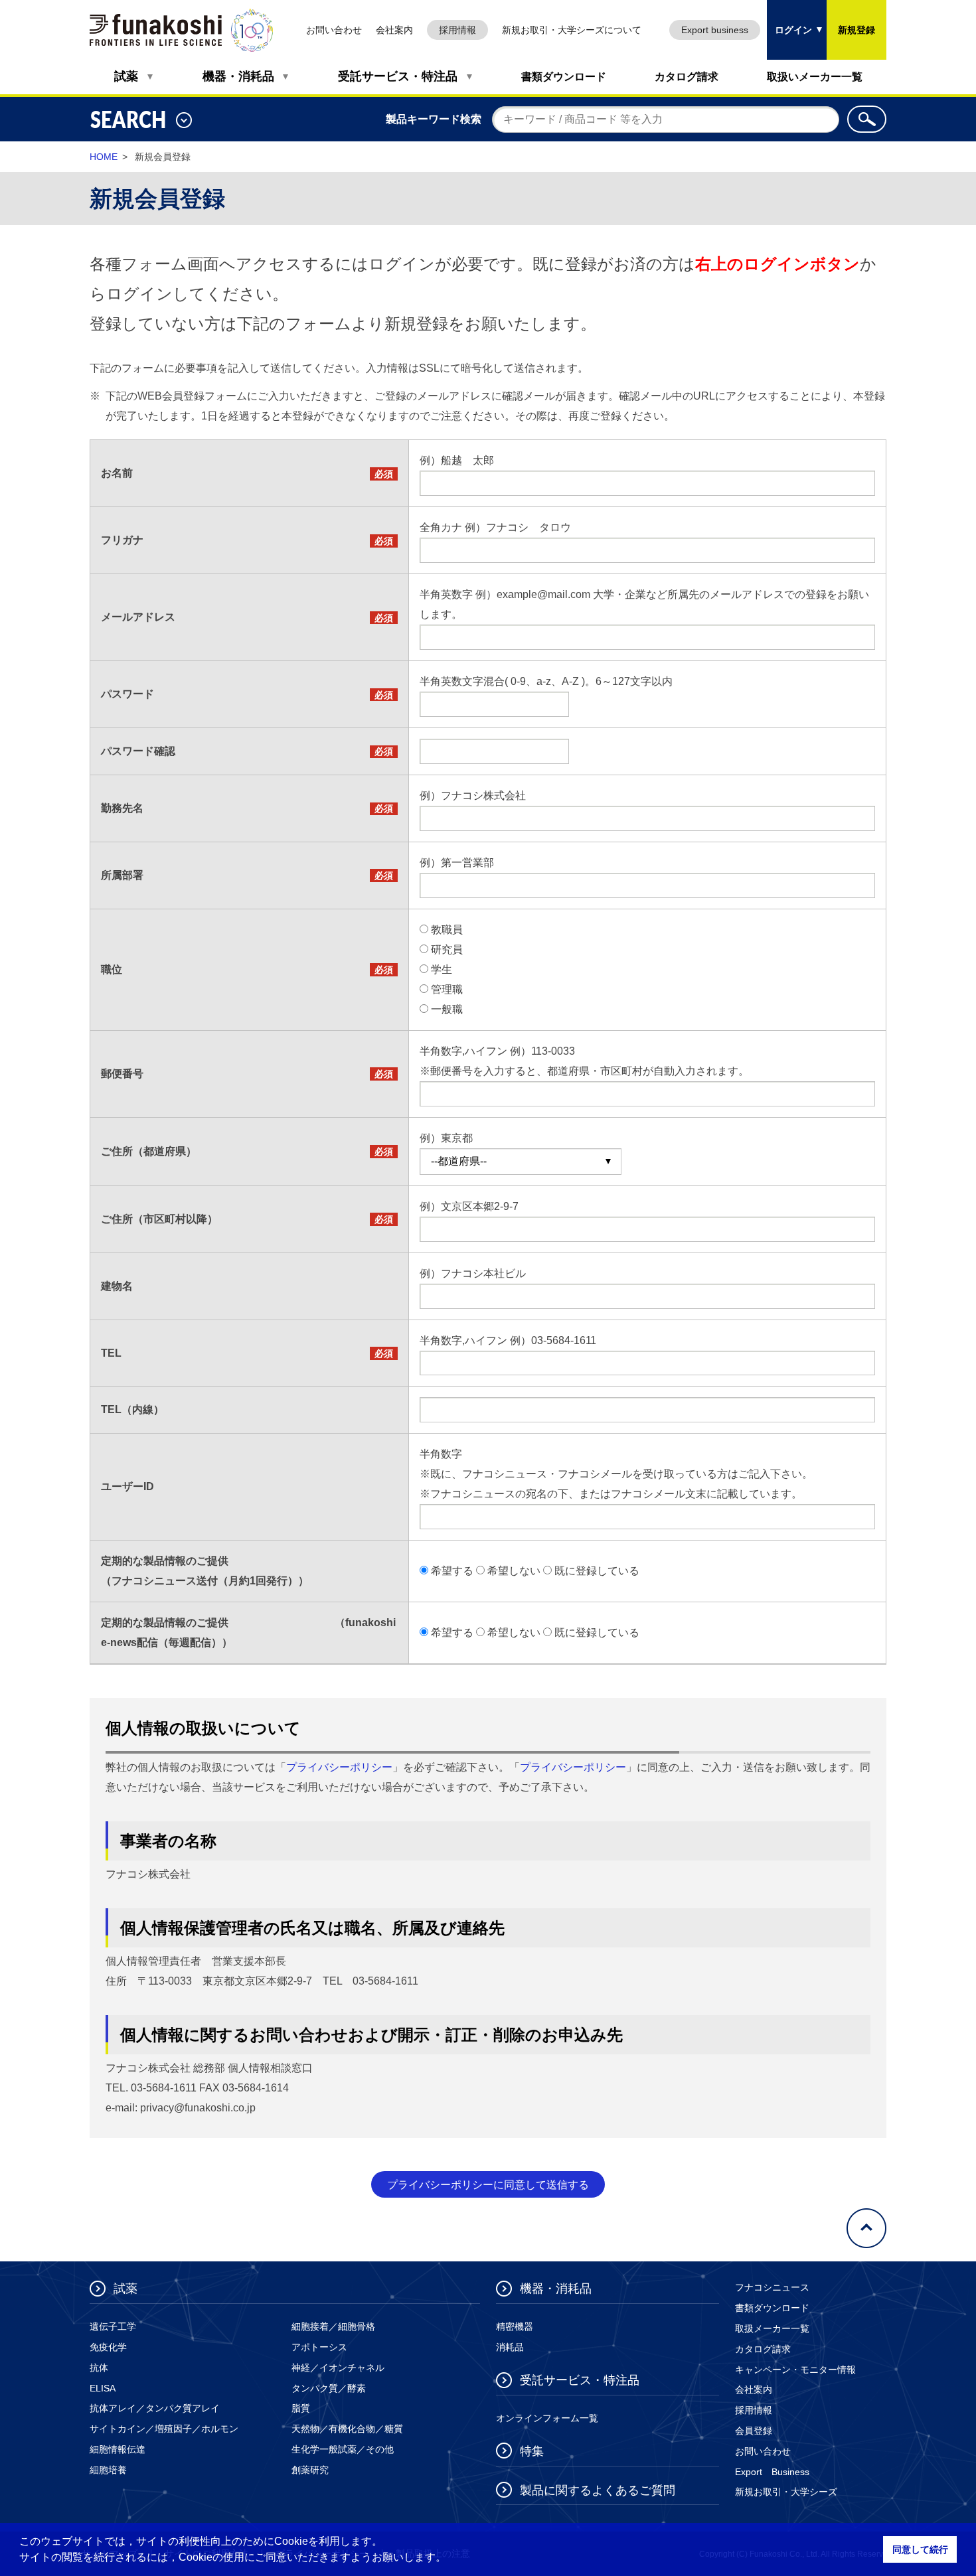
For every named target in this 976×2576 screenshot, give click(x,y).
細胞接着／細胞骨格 (333, 2326)
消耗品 (510, 2347)
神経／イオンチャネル (338, 2368)
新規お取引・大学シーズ (786, 2492)
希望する (452, 1571)
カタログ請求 (687, 77)
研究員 (447, 949)
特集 (532, 2451)
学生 (442, 969)
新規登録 (856, 30)
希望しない (514, 1571)
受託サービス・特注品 (398, 76)
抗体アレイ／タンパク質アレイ (155, 2408)
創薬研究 (310, 2470)
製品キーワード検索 (434, 119)
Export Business (772, 2472)
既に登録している (597, 1571)
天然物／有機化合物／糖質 (347, 2429)
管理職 (447, 989)
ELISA (103, 2388)
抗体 (99, 2368)
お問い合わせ (334, 30)
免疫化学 (108, 2347)
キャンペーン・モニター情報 (795, 2370)
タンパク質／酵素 (329, 2388)
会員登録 (754, 2431)
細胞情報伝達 (118, 2449)
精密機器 (515, 2326)
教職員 (447, 930)
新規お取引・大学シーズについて (572, 30)
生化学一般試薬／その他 (343, 2449)
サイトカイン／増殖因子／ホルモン (164, 2429)
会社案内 (394, 30)
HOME (104, 157)
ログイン (789, 18)
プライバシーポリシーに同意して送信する (488, 2185)
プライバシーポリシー (339, 1767)
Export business (715, 30)
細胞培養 (108, 2470)
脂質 (301, 2408)
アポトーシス (319, 2347)
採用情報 (457, 30)
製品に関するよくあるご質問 (598, 2490)
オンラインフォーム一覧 (547, 2418)
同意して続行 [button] (920, 2549)
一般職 (447, 1009)
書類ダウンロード (564, 77)
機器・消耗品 (238, 76)
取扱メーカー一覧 (772, 2328)
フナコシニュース (772, 2287)
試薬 (126, 76)
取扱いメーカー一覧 (815, 77)
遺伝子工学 (113, 2326)
